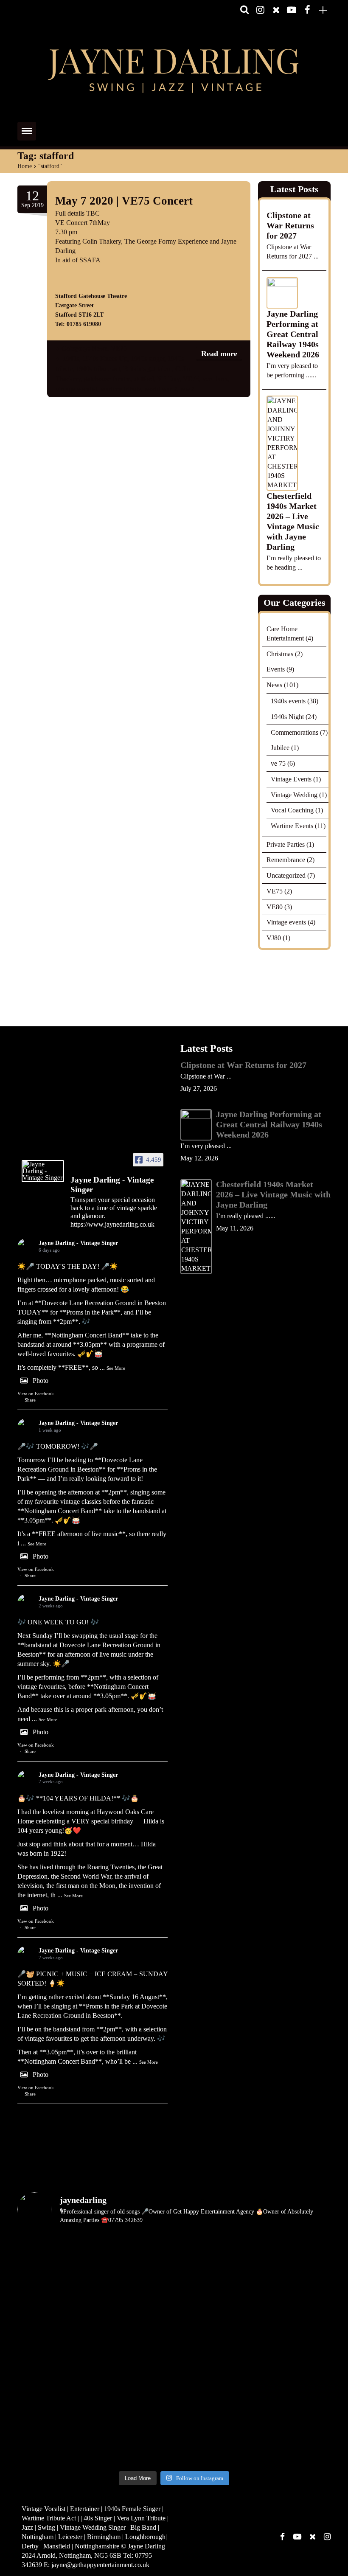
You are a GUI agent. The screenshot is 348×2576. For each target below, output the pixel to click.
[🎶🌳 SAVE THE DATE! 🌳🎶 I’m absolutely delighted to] (134, 2304)
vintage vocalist (76, 389)
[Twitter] (276, 10)
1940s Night (287, 717)
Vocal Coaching (292, 810)
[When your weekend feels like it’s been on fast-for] (293, 2350)
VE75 (119, 348)
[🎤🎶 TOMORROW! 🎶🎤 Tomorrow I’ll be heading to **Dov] (134, 2257)
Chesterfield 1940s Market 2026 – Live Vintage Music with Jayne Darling (293, 522)
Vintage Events (291, 779)
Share (30, 1400)
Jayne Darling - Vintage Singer (78, 1243)
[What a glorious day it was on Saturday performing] (214, 2350)
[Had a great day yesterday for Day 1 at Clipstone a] (55, 2350)
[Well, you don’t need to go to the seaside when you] (293, 2304)
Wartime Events (292, 826)
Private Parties (286, 844)
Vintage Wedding (294, 794)
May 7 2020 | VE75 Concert (124, 201)
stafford (144, 379)
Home (25, 166)
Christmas (280, 654)
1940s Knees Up (105, 358)
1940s (71, 358)
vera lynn (215, 379)
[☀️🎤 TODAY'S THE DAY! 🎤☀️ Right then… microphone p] (55, 2257)
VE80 (275, 907)
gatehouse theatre (107, 379)
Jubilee (280, 748)
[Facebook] (307, 10)
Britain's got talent (148, 369)
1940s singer (147, 358)
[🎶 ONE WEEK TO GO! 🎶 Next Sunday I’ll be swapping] (214, 2257)
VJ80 (274, 938)
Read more (219, 354)
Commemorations (295, 732)
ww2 (187, 389)
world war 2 (161, 389)
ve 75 (278, 763)
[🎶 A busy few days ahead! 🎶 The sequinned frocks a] (55, 2396)
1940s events (288, 701)
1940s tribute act (98, 369)
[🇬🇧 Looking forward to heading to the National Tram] (134, 2443)
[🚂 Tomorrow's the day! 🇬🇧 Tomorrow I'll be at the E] (214, 2443)
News (100, 348)
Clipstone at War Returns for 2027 (290, 225)
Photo (41, 1381)
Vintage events (286, 922)
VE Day (168, 379)
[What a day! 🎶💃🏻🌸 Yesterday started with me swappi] (214, 2304)
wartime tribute (121, 389)
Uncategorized (286, 875)
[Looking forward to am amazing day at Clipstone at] (134, 2350)
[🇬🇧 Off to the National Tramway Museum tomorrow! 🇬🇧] (293, 2396)
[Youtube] (292, 10)
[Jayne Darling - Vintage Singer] (43, 1171)
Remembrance (286, 860)
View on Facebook (36, 1393)
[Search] (244, 10)
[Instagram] (260, 10)
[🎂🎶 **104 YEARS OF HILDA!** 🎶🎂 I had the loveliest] (293, 2257)
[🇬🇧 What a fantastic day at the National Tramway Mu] (134, 2396)
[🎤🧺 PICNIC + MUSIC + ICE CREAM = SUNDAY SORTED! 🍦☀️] (55, 2304)
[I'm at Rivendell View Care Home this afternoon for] (55, 2443)
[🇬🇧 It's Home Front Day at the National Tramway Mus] (214, 2396)
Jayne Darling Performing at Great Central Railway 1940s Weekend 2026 (293, 334)
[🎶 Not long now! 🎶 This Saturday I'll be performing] (293, 2443)
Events (276, 669)
